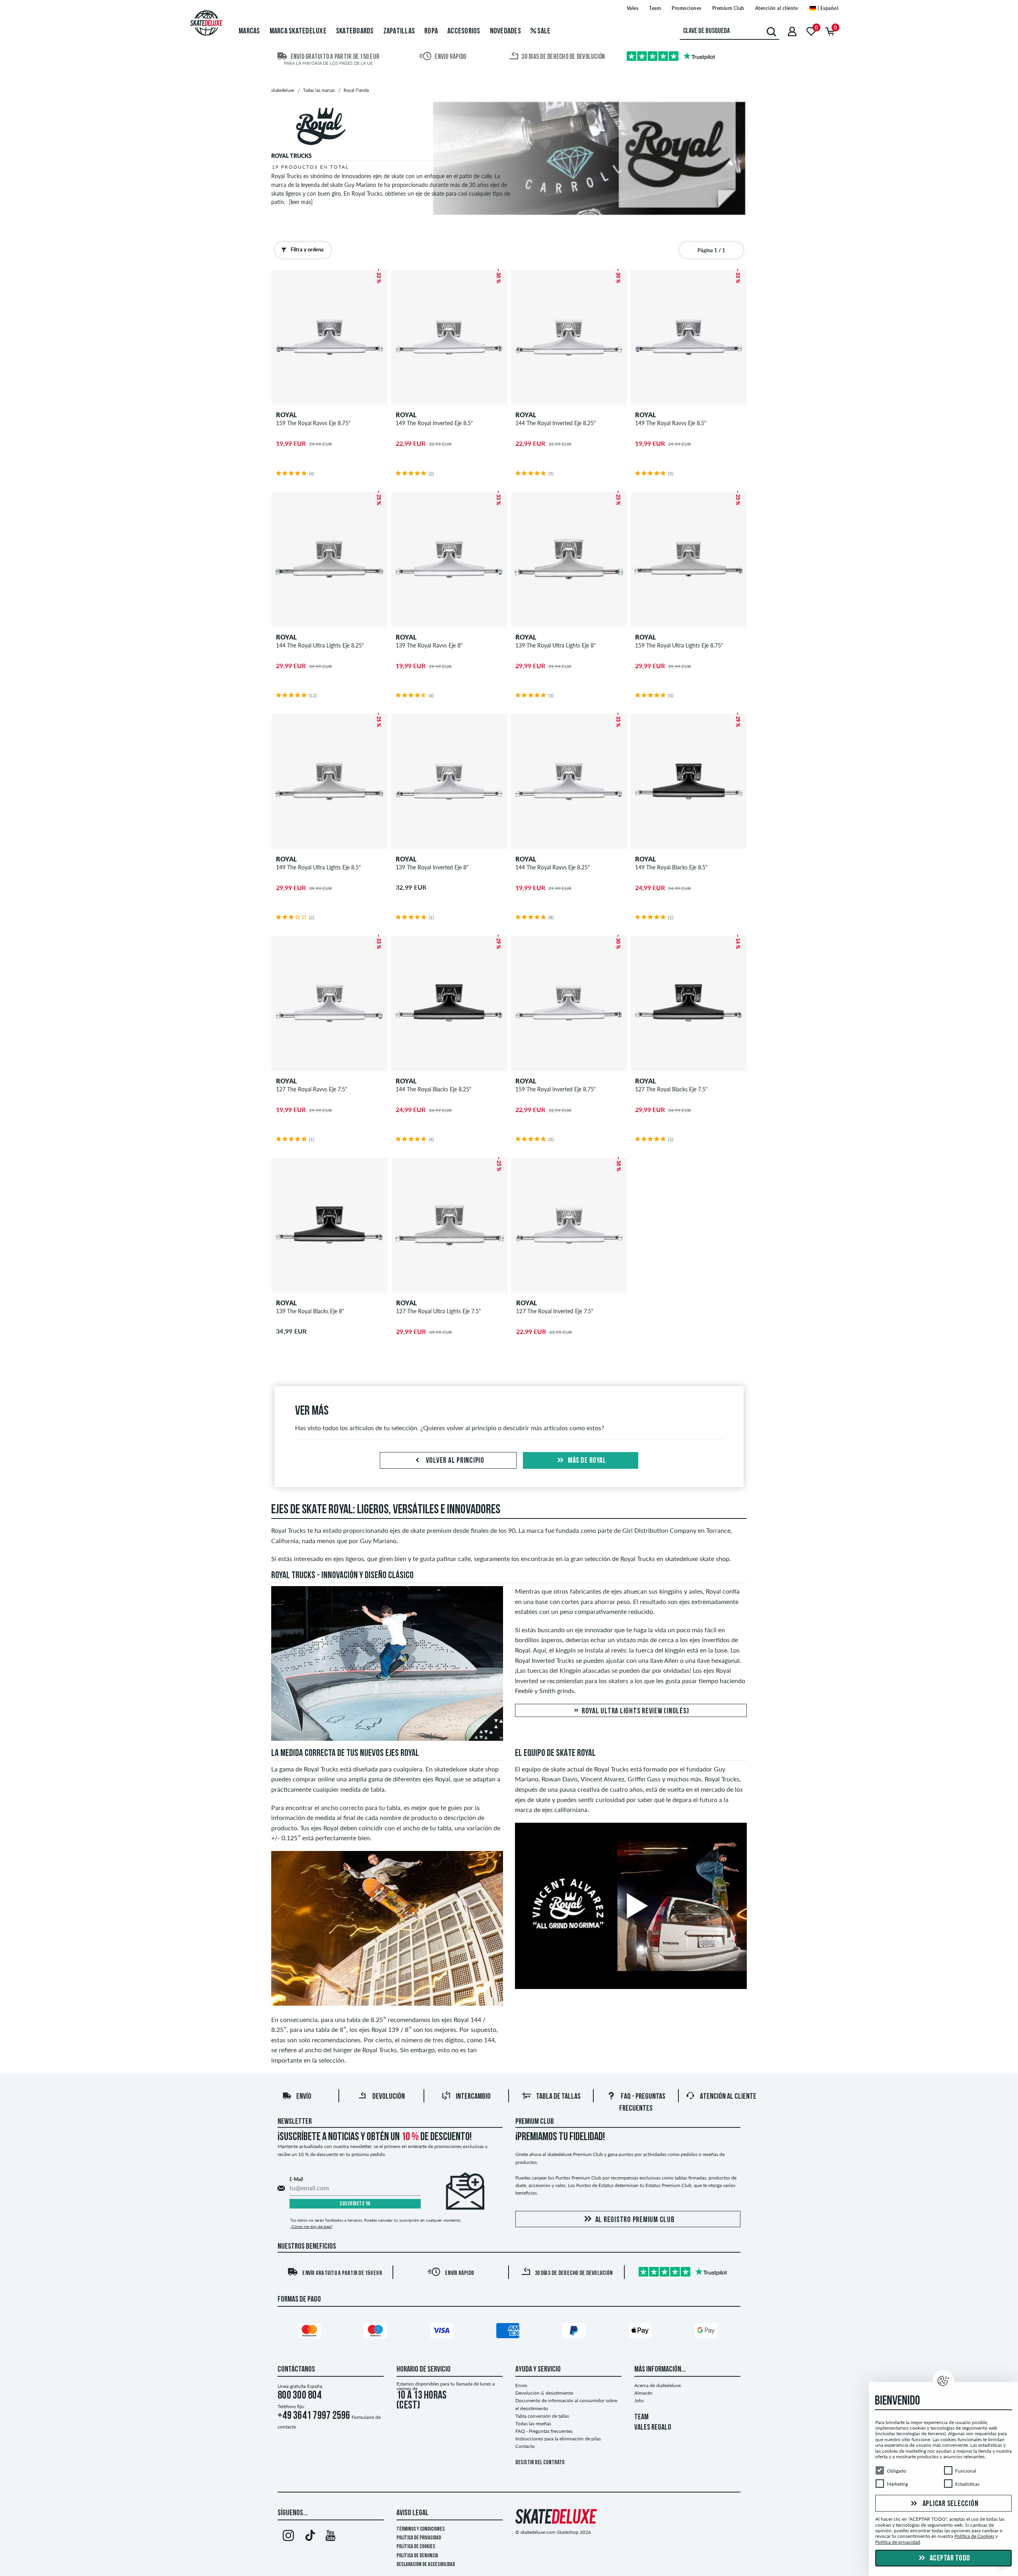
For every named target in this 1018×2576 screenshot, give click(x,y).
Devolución (389, 2097)
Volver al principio (454, 1461)
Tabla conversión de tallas (542, 2416)
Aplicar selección (950, 2504)
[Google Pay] (707, 2332)
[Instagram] (288, 2537)
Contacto (525, 2446)
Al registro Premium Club (635, 2220)
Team (655, 8)
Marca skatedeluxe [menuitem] (298, 31)
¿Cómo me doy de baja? (311, 2226)
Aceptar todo (949, 2559)
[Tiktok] (309, 2537)
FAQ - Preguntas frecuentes (544, 2431)
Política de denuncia (417, 2556)
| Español (827, 8)
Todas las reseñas (533, 2423)
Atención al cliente (777, 8)
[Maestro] (377, 2332)
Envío (304, 2097)
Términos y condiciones (421, 2529)
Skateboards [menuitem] (355, 31)
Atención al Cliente (728, 2097)
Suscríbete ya (355, 2204)
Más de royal (587, 1461)
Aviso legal (413, 2513)
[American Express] (509, 2332)
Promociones (687, 8)
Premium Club (728, 8)
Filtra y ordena (307, 249)
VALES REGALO (653, 2428)
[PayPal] (575, 2332)
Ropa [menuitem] (431, 31)
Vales (633, 8)
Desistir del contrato (540, 2463)
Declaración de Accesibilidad (426, 2565)
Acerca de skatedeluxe (658, 2385)
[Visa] (443, 2332)
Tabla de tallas (558, 2097)
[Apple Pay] (641, 2332)
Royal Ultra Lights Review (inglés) (634, 1711)
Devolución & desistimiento (544, 2393)
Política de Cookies (416, 2547)
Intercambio (473, 2097)
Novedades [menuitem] (505, 31)
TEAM (641, 2417)
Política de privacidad (419, 2538)
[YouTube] (331, 2537)
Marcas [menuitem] (249, 31)
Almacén (643, 2393)
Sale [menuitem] (543, 31)
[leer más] (301, 202)
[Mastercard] (311, 2332)
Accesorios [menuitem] (464, 31)
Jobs (639, 2400)
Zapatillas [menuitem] (399, 31)
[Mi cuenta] (792, 31)
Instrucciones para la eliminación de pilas (558, 2439)
